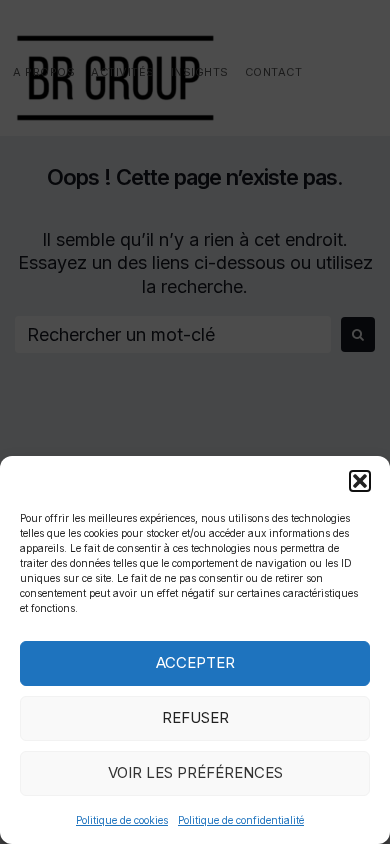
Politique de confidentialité (241, 820)
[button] (360, 481)
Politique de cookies (122, 820)
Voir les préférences (195, 772)
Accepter (195, 662)
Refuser (195, 717)
